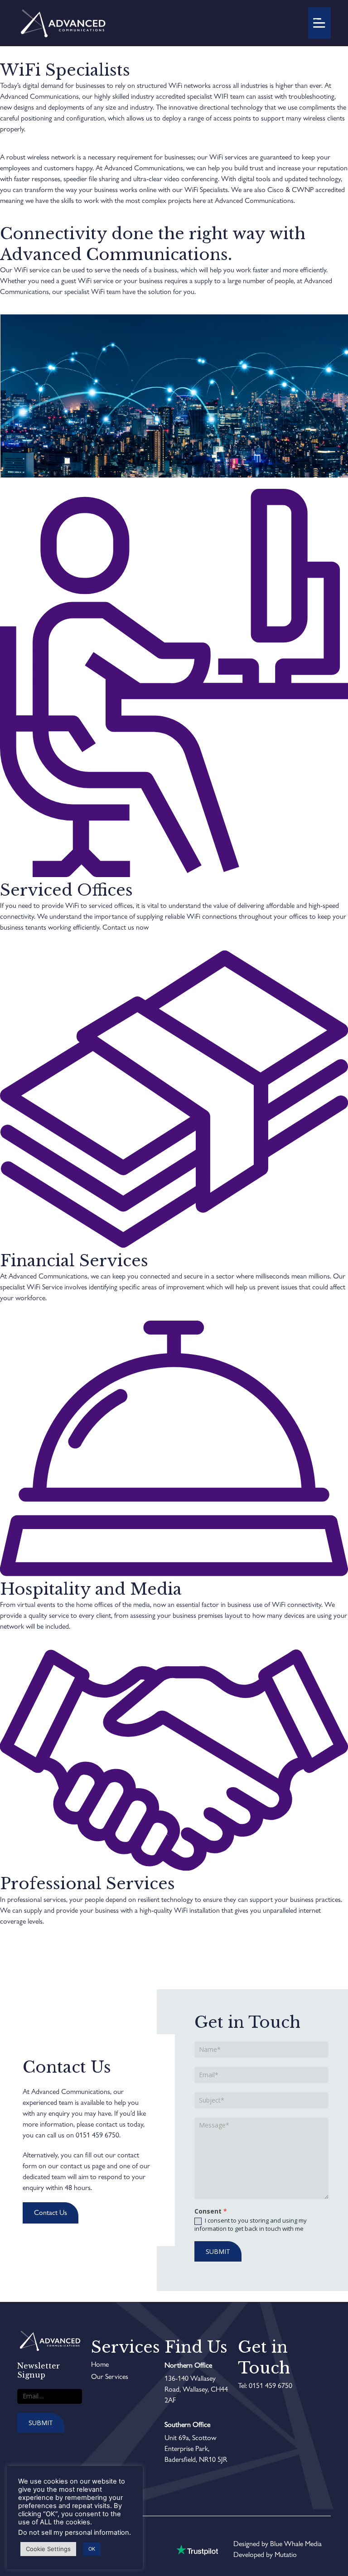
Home (100, 2364)
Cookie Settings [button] (48, 2549)
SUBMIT (218, 2251)
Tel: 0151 (251, 2385)
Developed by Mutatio (265, 2554)
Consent (211, 2212)
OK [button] (92, 2549)
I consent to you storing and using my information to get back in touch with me (251, 2224)
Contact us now (126, 927)
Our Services (110, 2376)
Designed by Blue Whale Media (278, 2544)
